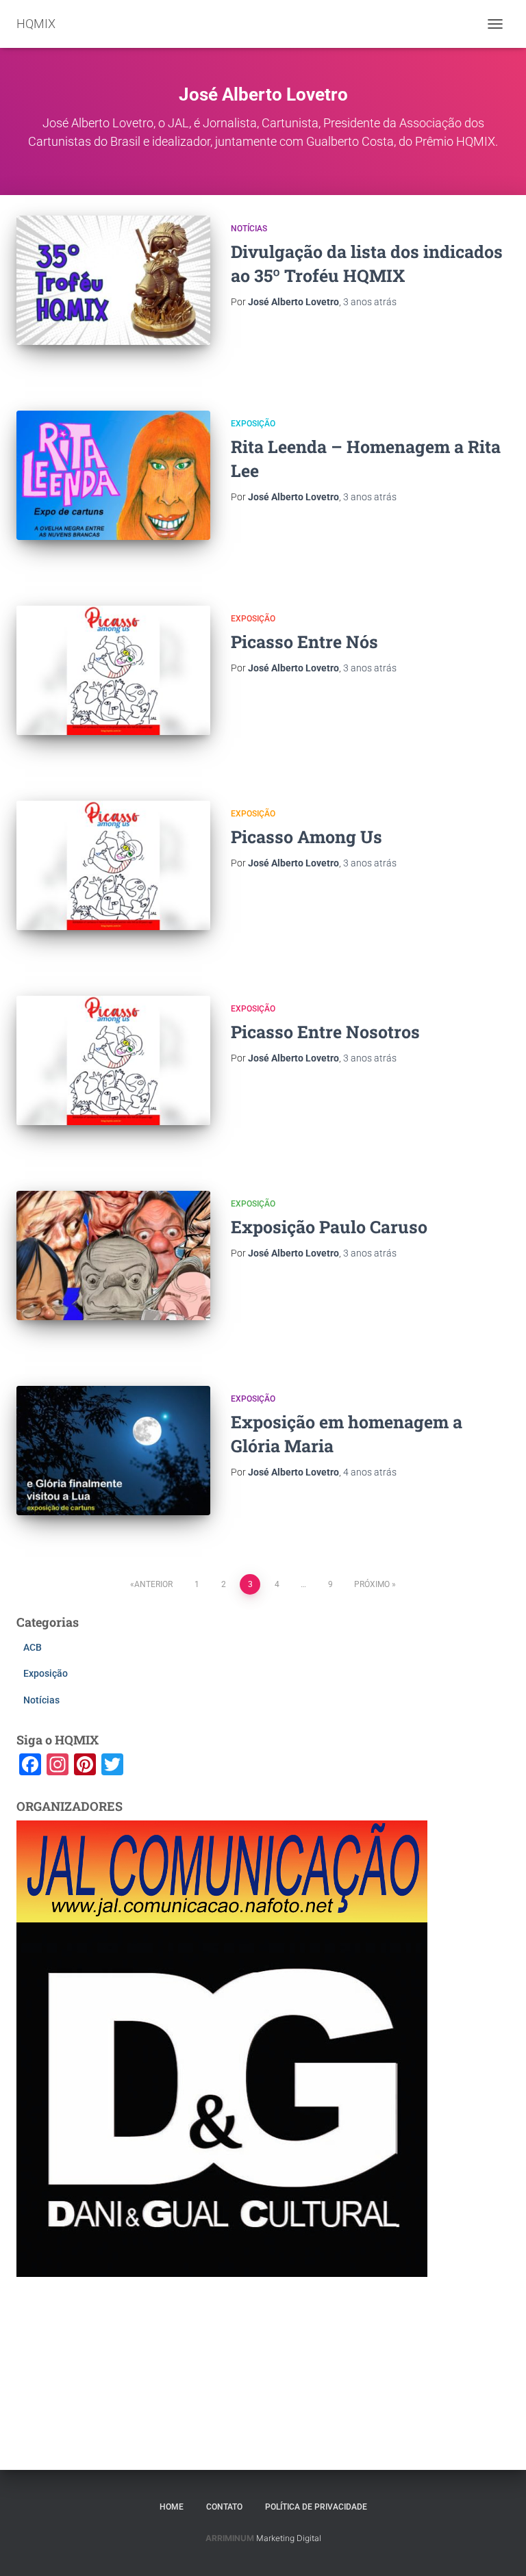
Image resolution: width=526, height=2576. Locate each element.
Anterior (153, 1584)
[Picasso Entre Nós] (113, 670)
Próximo (372, 1584)
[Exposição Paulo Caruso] (113, 1255)
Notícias (249, 229)
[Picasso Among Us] (113, 865)
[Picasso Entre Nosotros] (113, 1060)
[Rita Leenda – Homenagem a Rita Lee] (113, 475)
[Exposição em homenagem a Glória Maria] (113, 1450)
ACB (33, 1647)
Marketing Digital (289, 2538)
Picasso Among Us (306, 837)
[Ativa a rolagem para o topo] (499, 2549)
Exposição (253, 424)
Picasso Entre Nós (304, 642)
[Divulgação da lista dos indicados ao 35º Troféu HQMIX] (113, 280)
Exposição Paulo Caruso (329, 1227)
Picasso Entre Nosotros (325, 1032)
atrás (370, 302)
